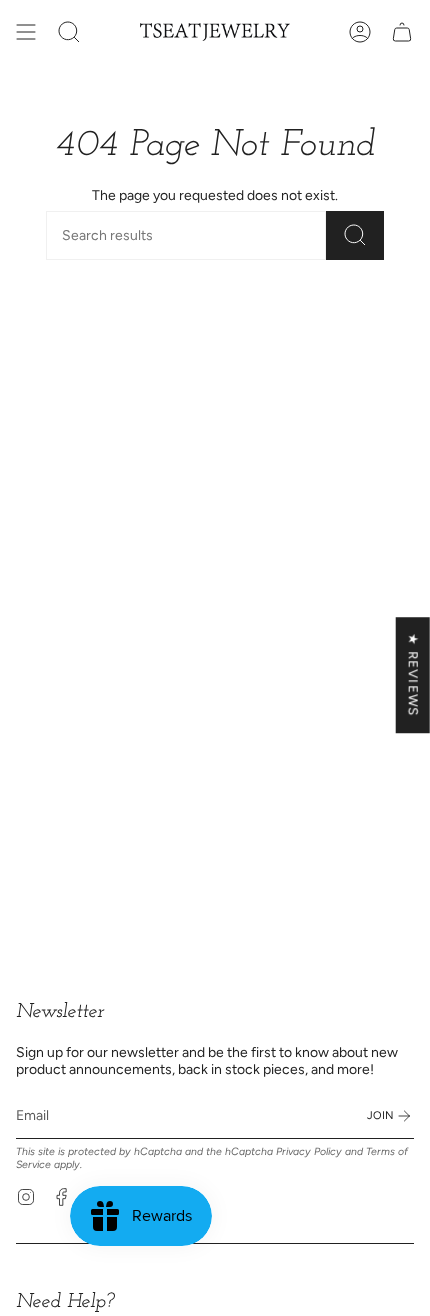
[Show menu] (26, 32)
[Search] (355, 235)
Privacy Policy (309, 1151)
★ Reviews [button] (413, 675)
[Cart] (402, 32)
